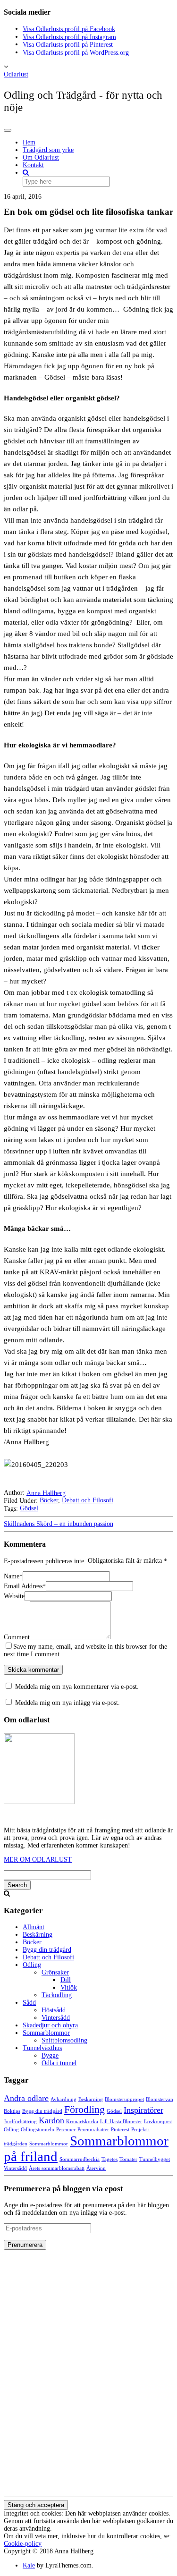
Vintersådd (56, 2018)
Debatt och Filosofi (88, 1500)
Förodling (84, 2109)
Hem (29, 142)
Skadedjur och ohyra (50, 2025)
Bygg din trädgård (47, 1950)
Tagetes (110, 2159)
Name (13, 1576)
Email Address (25, 1586)
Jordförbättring (20, 2122)
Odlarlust (16, 74)
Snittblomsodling (64, 2040)
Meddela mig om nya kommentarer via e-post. (77, 1687)
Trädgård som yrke (48, 150)
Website (14, 1596)
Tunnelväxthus (42, 2048)
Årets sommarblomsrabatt (57, 2168)
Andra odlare (26, 2098)
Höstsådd (54, 2010)
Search (17, 1885)
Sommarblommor (46, 2033)
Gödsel (29, 1508)
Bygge (50, 2055)
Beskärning (38, 1935)
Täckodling (57, 1995)
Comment (17, 1637)
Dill (66, 1980)
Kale (29, 2565)
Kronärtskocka (82, 2122)
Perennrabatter (93, 2130)
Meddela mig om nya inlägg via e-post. (67, 1703)
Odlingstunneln (38, 2130)
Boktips (12, 2111)
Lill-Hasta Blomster (121, 2122)
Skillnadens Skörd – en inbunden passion (59, 1524)
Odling (32, 1965)
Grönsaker (55, 1972)
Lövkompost (158, 2122)
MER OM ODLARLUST (38, 1860)
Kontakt (33, 165)
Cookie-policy (23, 2544)
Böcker (49, 1500)
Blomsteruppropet (124, 2099)
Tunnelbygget (155, 2159)
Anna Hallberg (46, 1493)
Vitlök (69, 1987)
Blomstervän (160, 2099)
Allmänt (34, 1927)
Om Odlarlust (41, 157)
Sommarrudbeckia (80, 2159)
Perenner (66, 2130)
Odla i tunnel (59, 2063)
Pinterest (120, 2130)
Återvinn (96, 2168)
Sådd (29, 2003)
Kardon (51, 2120)
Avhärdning (63, 2099)
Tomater (128, 2159)
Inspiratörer (143, 2110)
